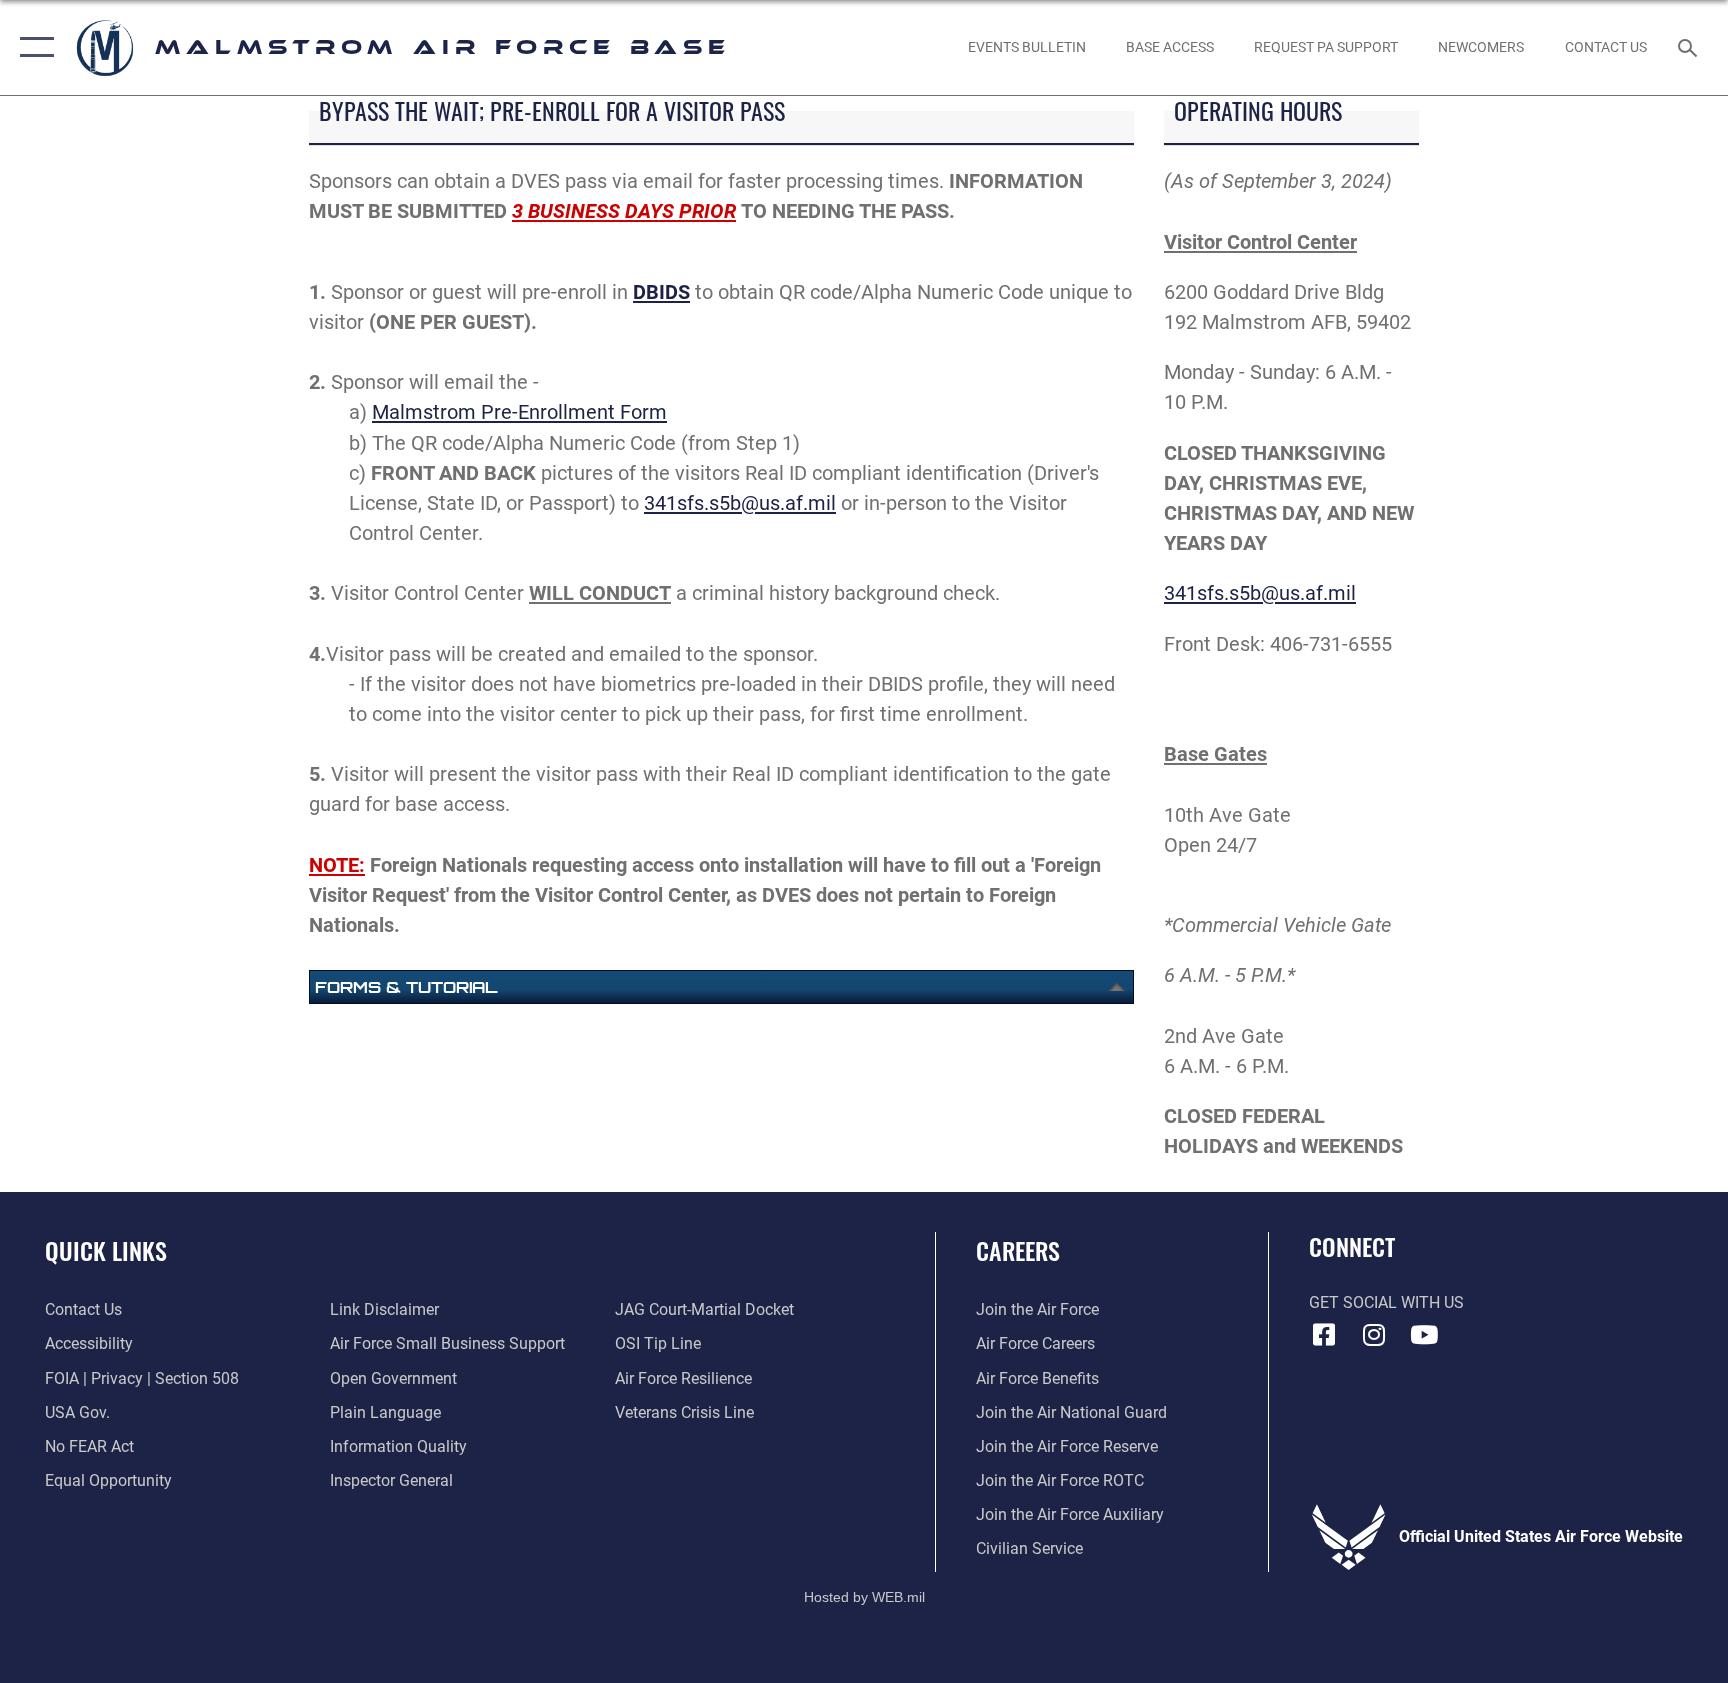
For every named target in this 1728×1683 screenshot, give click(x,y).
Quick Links (106, 1250)
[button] (32, 47)
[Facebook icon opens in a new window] (1324, 1335)
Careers (1018, 1250)
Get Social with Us (1386, 1302)
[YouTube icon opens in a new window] (1424, 1335)
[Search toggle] (1690, 47)
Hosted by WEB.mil (864, 1597)
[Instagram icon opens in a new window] (1374, 1335)
